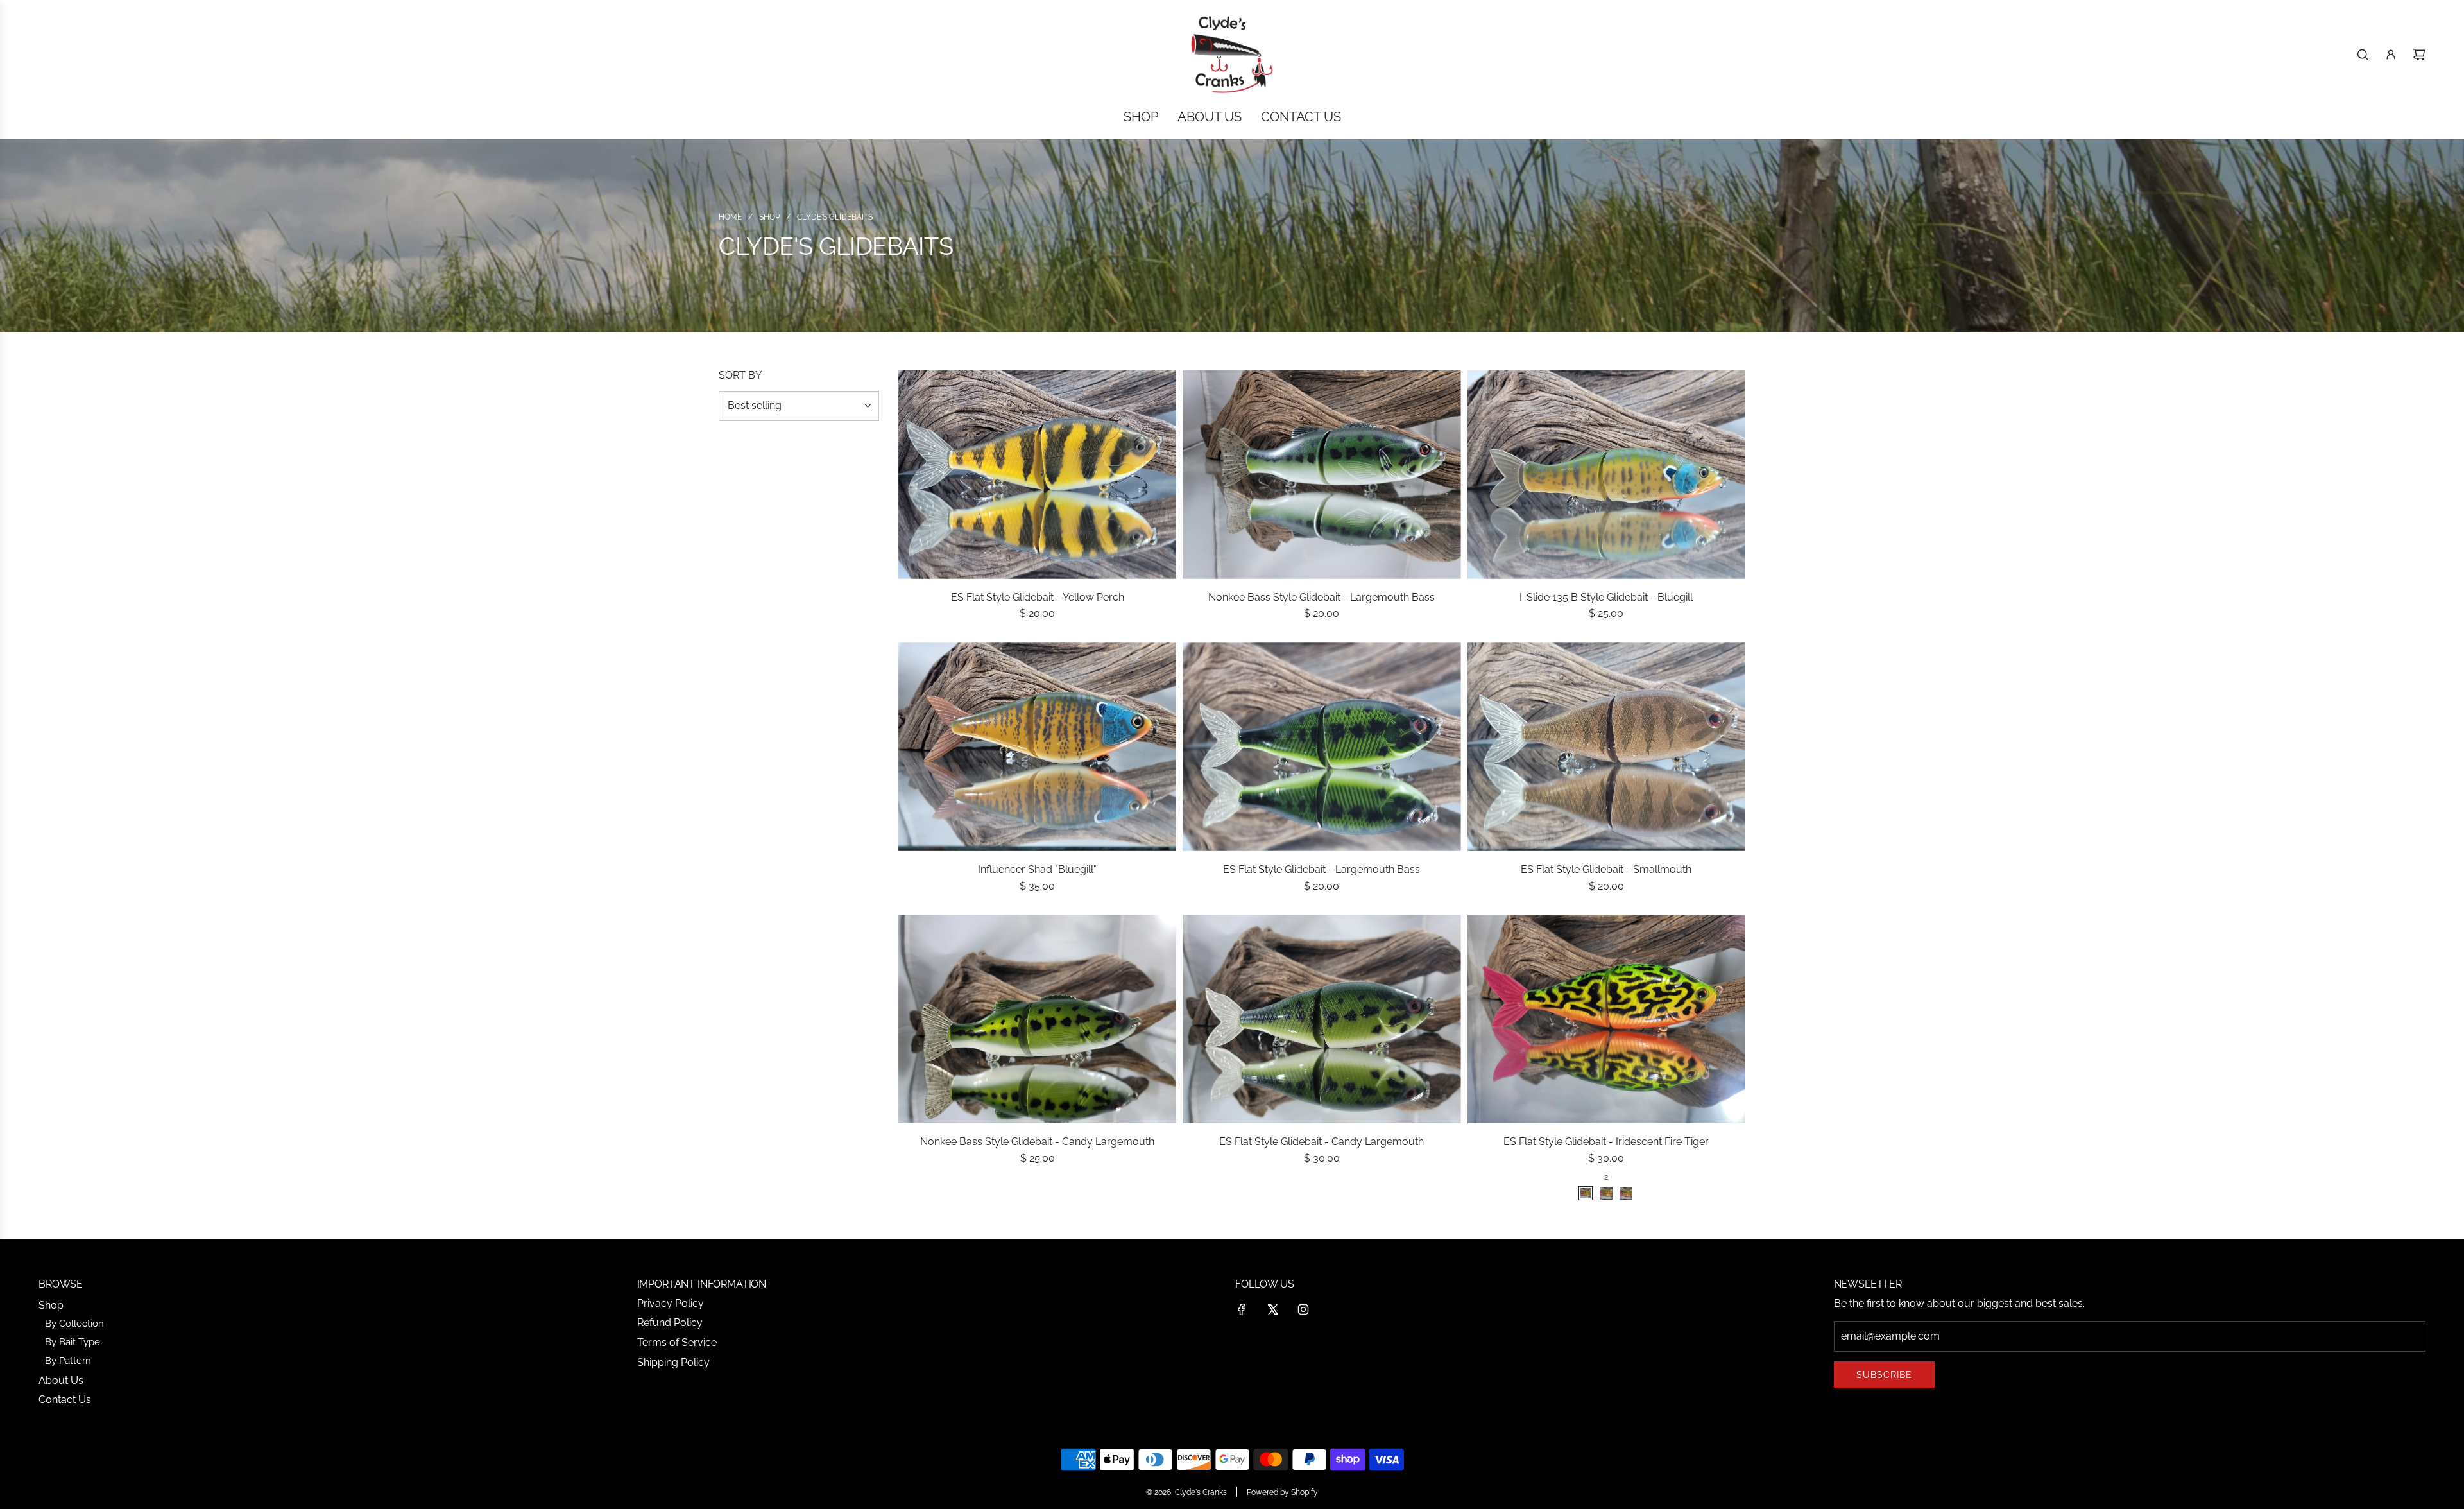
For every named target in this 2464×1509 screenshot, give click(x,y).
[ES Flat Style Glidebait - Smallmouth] (1606, 747)
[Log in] (2391, 55)
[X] (1272, 1309)
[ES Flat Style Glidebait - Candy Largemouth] (1322, 1019)
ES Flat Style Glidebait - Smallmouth (1606, 869)
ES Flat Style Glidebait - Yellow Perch (1038, 597)
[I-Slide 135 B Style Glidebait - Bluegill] (1606, 475)
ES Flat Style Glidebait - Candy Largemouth (1322, 1142)
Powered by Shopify (1282, 1492)
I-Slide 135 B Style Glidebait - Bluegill (1606, 597)
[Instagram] (1303, 1309)
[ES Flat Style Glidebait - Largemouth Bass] (1322, 747)
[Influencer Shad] (1037, 747)
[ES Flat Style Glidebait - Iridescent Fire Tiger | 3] (1606, 1193)
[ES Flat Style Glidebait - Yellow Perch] (1037, 475)
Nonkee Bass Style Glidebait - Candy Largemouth (1037, 1142)
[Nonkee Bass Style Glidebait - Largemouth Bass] (1322, 475)
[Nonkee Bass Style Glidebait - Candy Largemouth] (1037, 1019)
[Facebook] (1242, 1309)
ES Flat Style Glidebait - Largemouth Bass (1322, 869)
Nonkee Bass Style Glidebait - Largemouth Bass (1322, 597)
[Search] (2363, 55)
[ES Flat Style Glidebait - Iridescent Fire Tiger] (1606, 1019)
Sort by (740, 375)
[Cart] (2419, 55)
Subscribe (1884, 1375)
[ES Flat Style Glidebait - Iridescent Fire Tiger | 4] (1626, 1193)
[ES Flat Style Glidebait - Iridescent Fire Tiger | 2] (1586, 1193)
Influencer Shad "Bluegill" (1037, 869)
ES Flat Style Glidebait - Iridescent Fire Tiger (1606, 1142)
